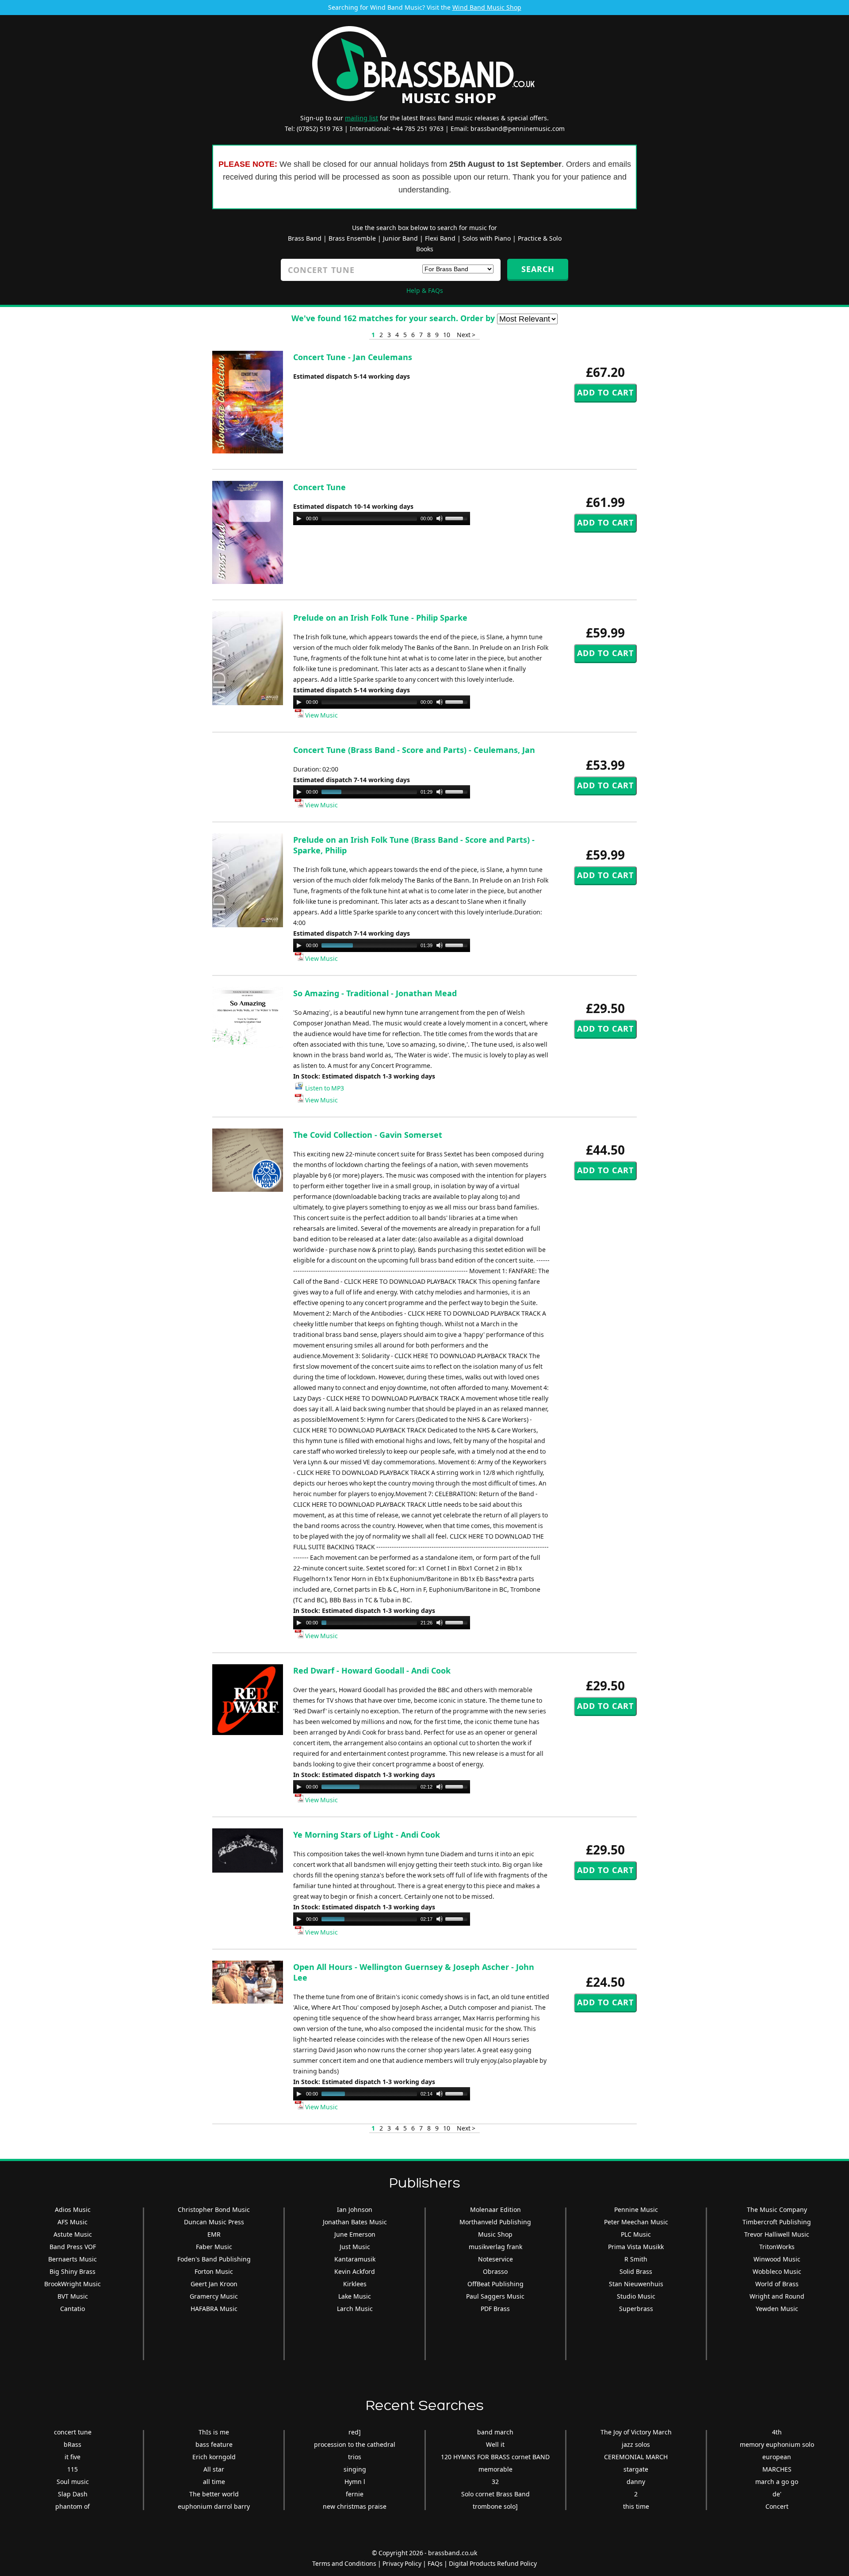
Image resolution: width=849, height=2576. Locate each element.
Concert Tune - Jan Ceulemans (353, 357)
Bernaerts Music (73, 2259)
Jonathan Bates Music (355, 2222)
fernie (355, 2494)
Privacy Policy (402, 2563)
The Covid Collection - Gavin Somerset (368, 1135)
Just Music (355, 2247)
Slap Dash (73, 2494)
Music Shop (495, 2234)
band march (495, 2432)
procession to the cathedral (355, 2444)
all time (214, 2482)
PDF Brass (495, 2309)
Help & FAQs (425, 290)
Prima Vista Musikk (636, 2247)
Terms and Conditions (344, 2563)
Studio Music (636, 2296)
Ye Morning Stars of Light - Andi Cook (367, 1835)
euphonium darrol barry (214, 2506)
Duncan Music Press (214, 2222)
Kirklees (355, 2284)
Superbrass (636, 2309)
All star (214, 2469)
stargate (636, 2469)
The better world (214, 2494)
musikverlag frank (495, 2247)
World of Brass (777, 2284)
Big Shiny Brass (73, 2271)
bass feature (214, 2444)
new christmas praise (355, 2506)
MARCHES (777, 2469)
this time (636, 2506)
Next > (466, 335)
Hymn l (355, 2482)
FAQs (435, 2563)
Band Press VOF (73, 2247)
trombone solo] (495, 2506)
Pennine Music (636, 2209)
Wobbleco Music (777, 2271)
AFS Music (73, 2222)
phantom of (73, 2506)
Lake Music (355, 2296)
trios (355, 2457)
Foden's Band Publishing (214, 2259)
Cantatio (73, 2309)
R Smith (636, 2259)
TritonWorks (777, 2247)
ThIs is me (214, 2432)
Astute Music (73, 2234)
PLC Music (636, 2234)
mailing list (361, 118)
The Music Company (777, 2209)
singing (355, 2469)
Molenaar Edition (495, 2209)
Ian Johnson (355, 2209)
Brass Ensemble (352, 238)
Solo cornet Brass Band (495, 2494)
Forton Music (214, 2271)
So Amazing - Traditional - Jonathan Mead (375, 993)
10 (447, 335)
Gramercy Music (214, 2296)
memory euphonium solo (777, 2444)
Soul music (73, 2482)
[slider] (458, 518)
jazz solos (636, 2444)
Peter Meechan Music (636, 2222)
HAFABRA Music (214, 2309)
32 (495, 2482)
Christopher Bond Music (214, 2209)
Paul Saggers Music (495, 2296)
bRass (73, 2444)
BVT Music (73, 2296)
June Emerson (355, 2234)
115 (73, 2469)
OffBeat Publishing (495, 2284)
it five (73, 2457)
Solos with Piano (487, 238)
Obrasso (495, 2271)
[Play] (299, 518)
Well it (495, 2444)
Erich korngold (214, 2457)
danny (636, 2482)
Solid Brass (636, 2271)
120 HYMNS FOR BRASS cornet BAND (495, 2457)
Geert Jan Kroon (214, 2284)
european (777, 2457)
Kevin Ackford (355, 2271)
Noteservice (495, 2259)
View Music (321, 715)
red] (355, 2432)
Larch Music (355, 2309)
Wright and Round (777, 2296)
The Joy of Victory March (636, 2432)
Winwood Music (777, 2259)
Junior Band (400, 238)
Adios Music (73, 2209)
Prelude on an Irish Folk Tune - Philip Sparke (380, 618)
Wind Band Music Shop (487, 7)
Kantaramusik (355, 2259)
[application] (382, 518)
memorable (495, 2469)
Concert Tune (319, 487)
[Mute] (440, 518)
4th (777, 2432)
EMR (214, 2234)
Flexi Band (440, 238)
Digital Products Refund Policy (493, 2563)
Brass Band (305, 238)
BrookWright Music (73, 2284)
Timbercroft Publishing (777, 2222)
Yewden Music (777, 2309)
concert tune (73, 2432)
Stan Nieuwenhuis (636, 2284)
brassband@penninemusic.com (518, 129)
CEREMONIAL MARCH (636, 2457)
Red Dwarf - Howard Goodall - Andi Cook (372, 1670)
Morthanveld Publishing (495, 2222)
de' (777, 2494)
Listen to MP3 (324, 1088)
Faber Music (214, 2247)
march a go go (777, 2482)
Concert (777, 2506)
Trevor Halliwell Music (777, 2234)
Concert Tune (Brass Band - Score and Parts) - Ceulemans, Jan (414, 750)
